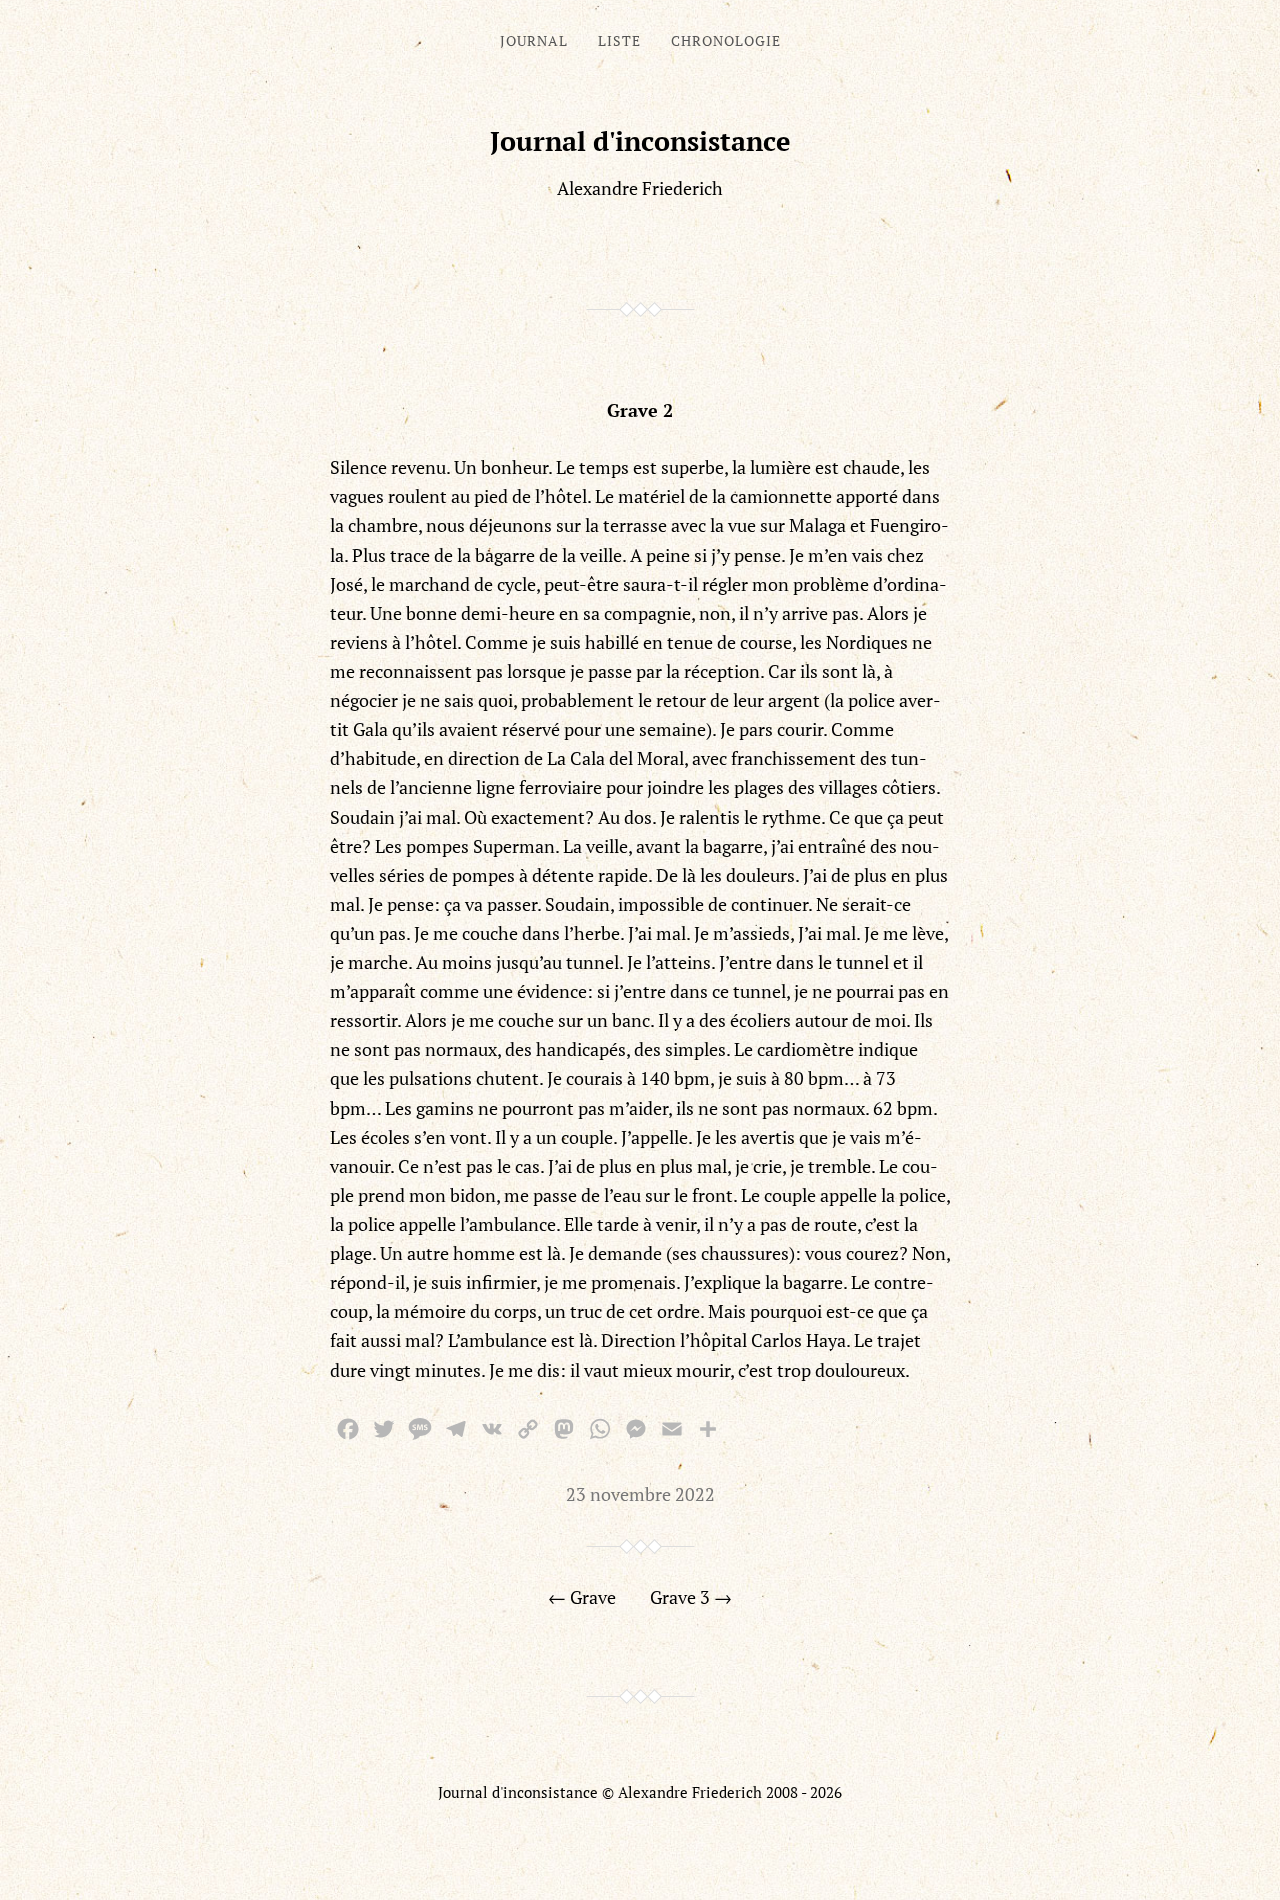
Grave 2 (640, 410)
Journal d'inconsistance (640, 141)
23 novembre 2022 (640, 1494)
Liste (619, 40)
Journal (534, 40)
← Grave (582, 1597)
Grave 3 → (691, 1597)
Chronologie (726, 40)
